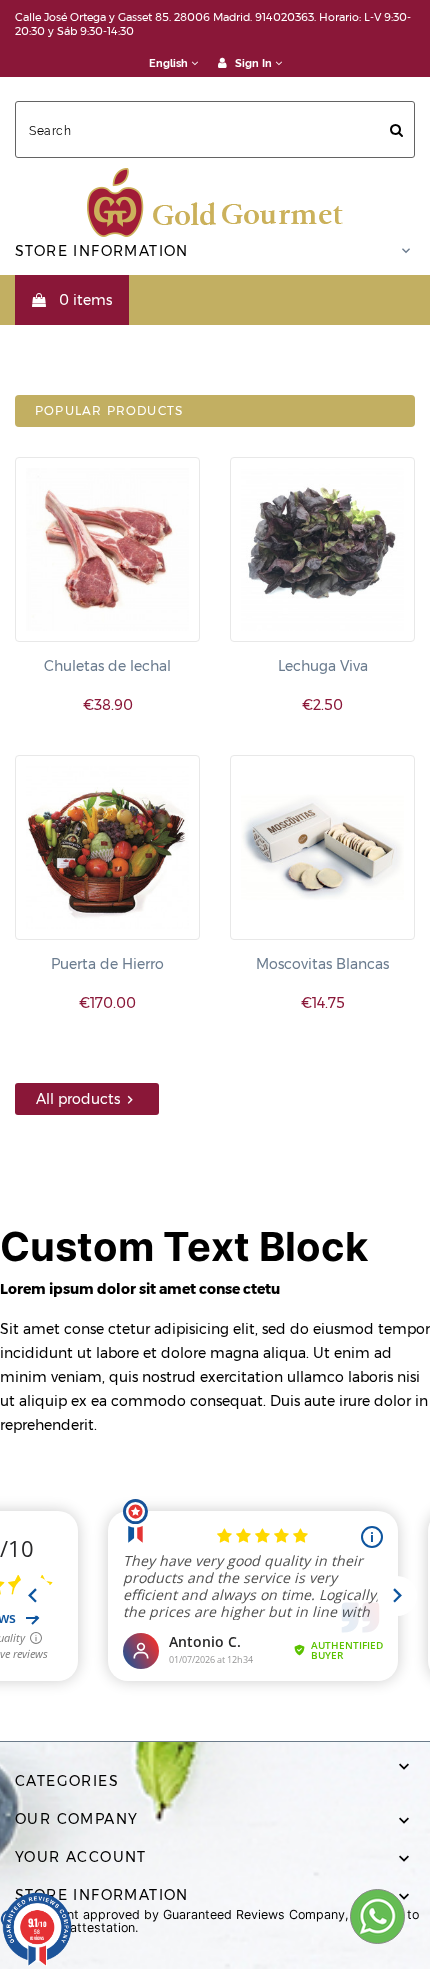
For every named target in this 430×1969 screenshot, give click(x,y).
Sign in (253, 63)
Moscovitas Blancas (322, 964)
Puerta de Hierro (107, 964)
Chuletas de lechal (107, 666)
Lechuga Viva (323, 666)
